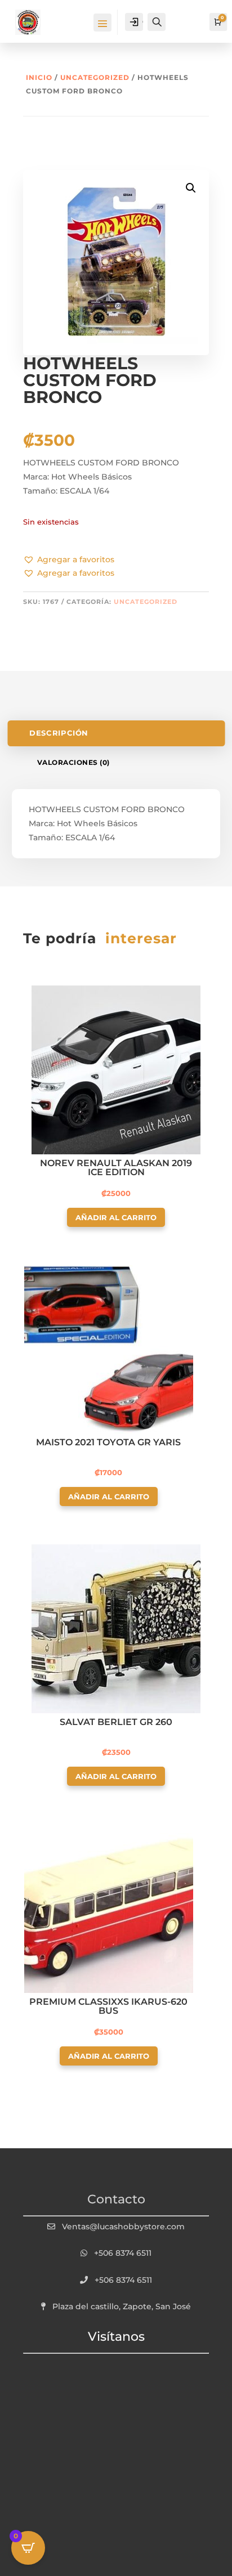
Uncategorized (95, 77)
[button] (69, 560)
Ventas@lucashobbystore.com (123, 2226)
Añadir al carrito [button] (116, 1217)
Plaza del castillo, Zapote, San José (122, 2306)
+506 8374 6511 (123, 2253)
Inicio (39, 77)
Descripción (59, 733)
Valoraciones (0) (73, 762)
